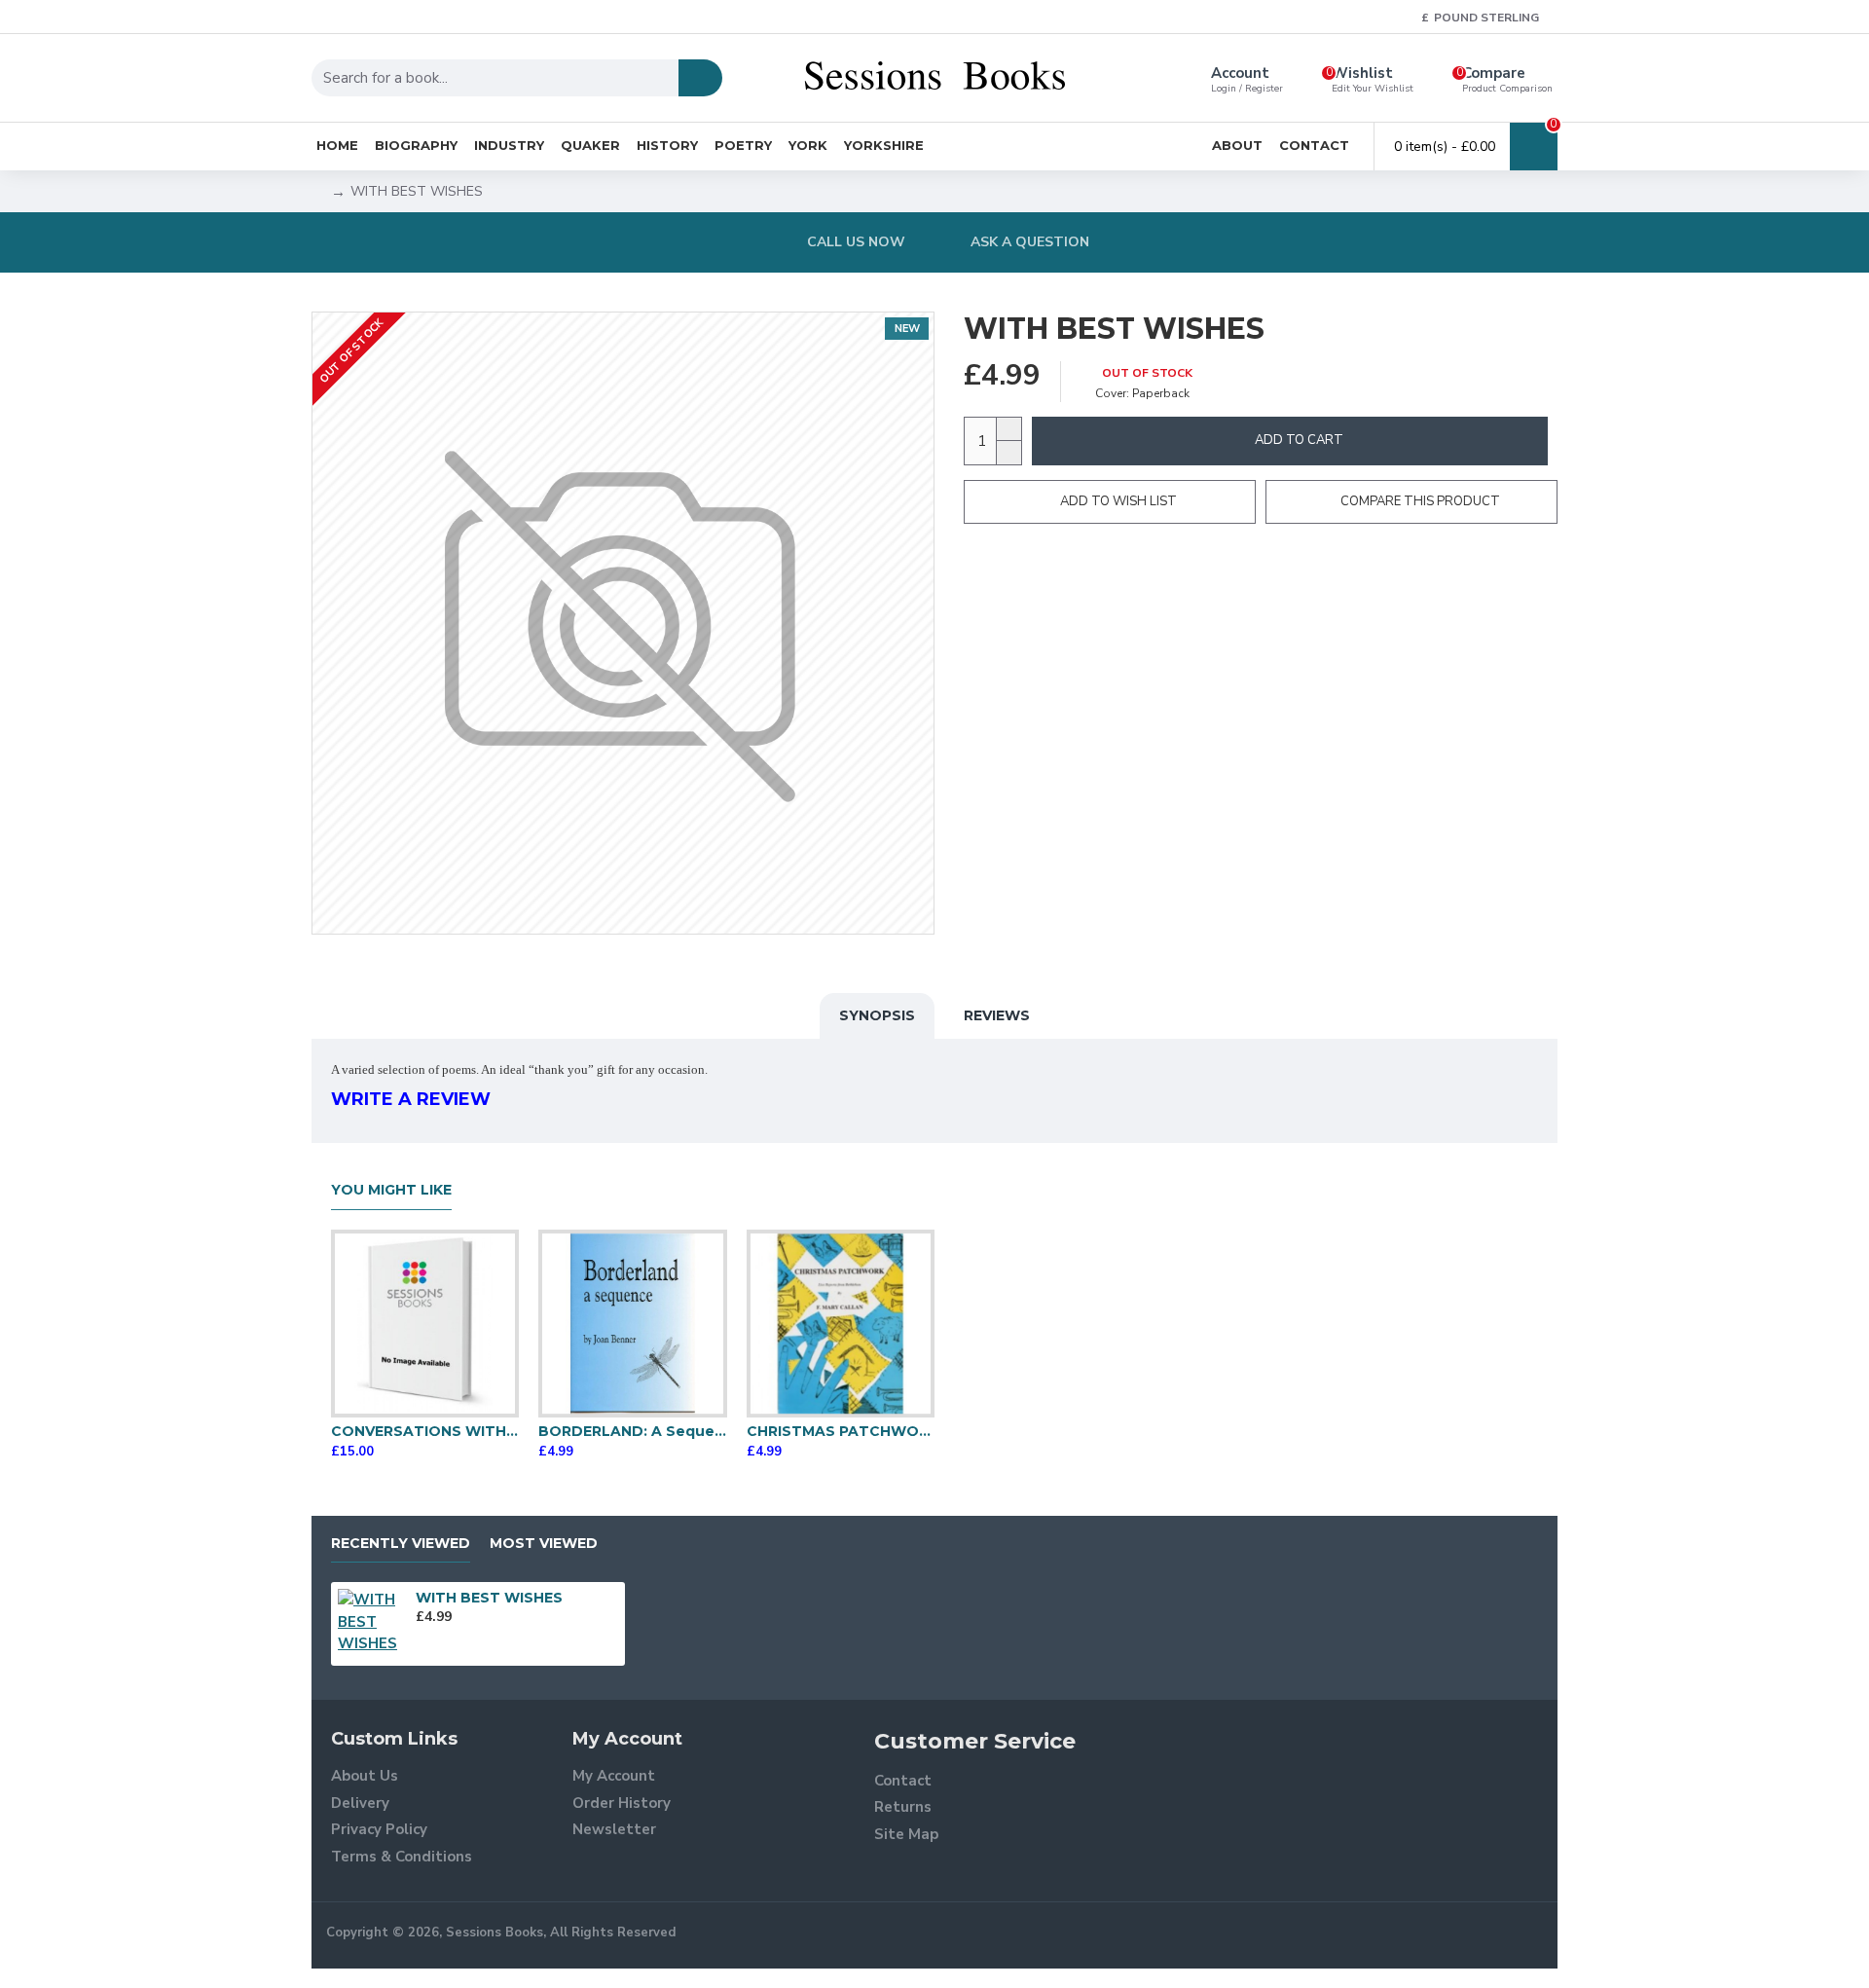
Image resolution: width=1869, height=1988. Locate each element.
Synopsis (877, 1015)
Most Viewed (544, 1544)
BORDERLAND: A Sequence (632, 1431)
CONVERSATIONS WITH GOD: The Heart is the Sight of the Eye (425, 1431)
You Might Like (391, 1190)
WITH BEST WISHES (489, 1598)
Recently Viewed (401, 1544)
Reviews (997, 1015)
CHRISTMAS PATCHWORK (841, 1431)
